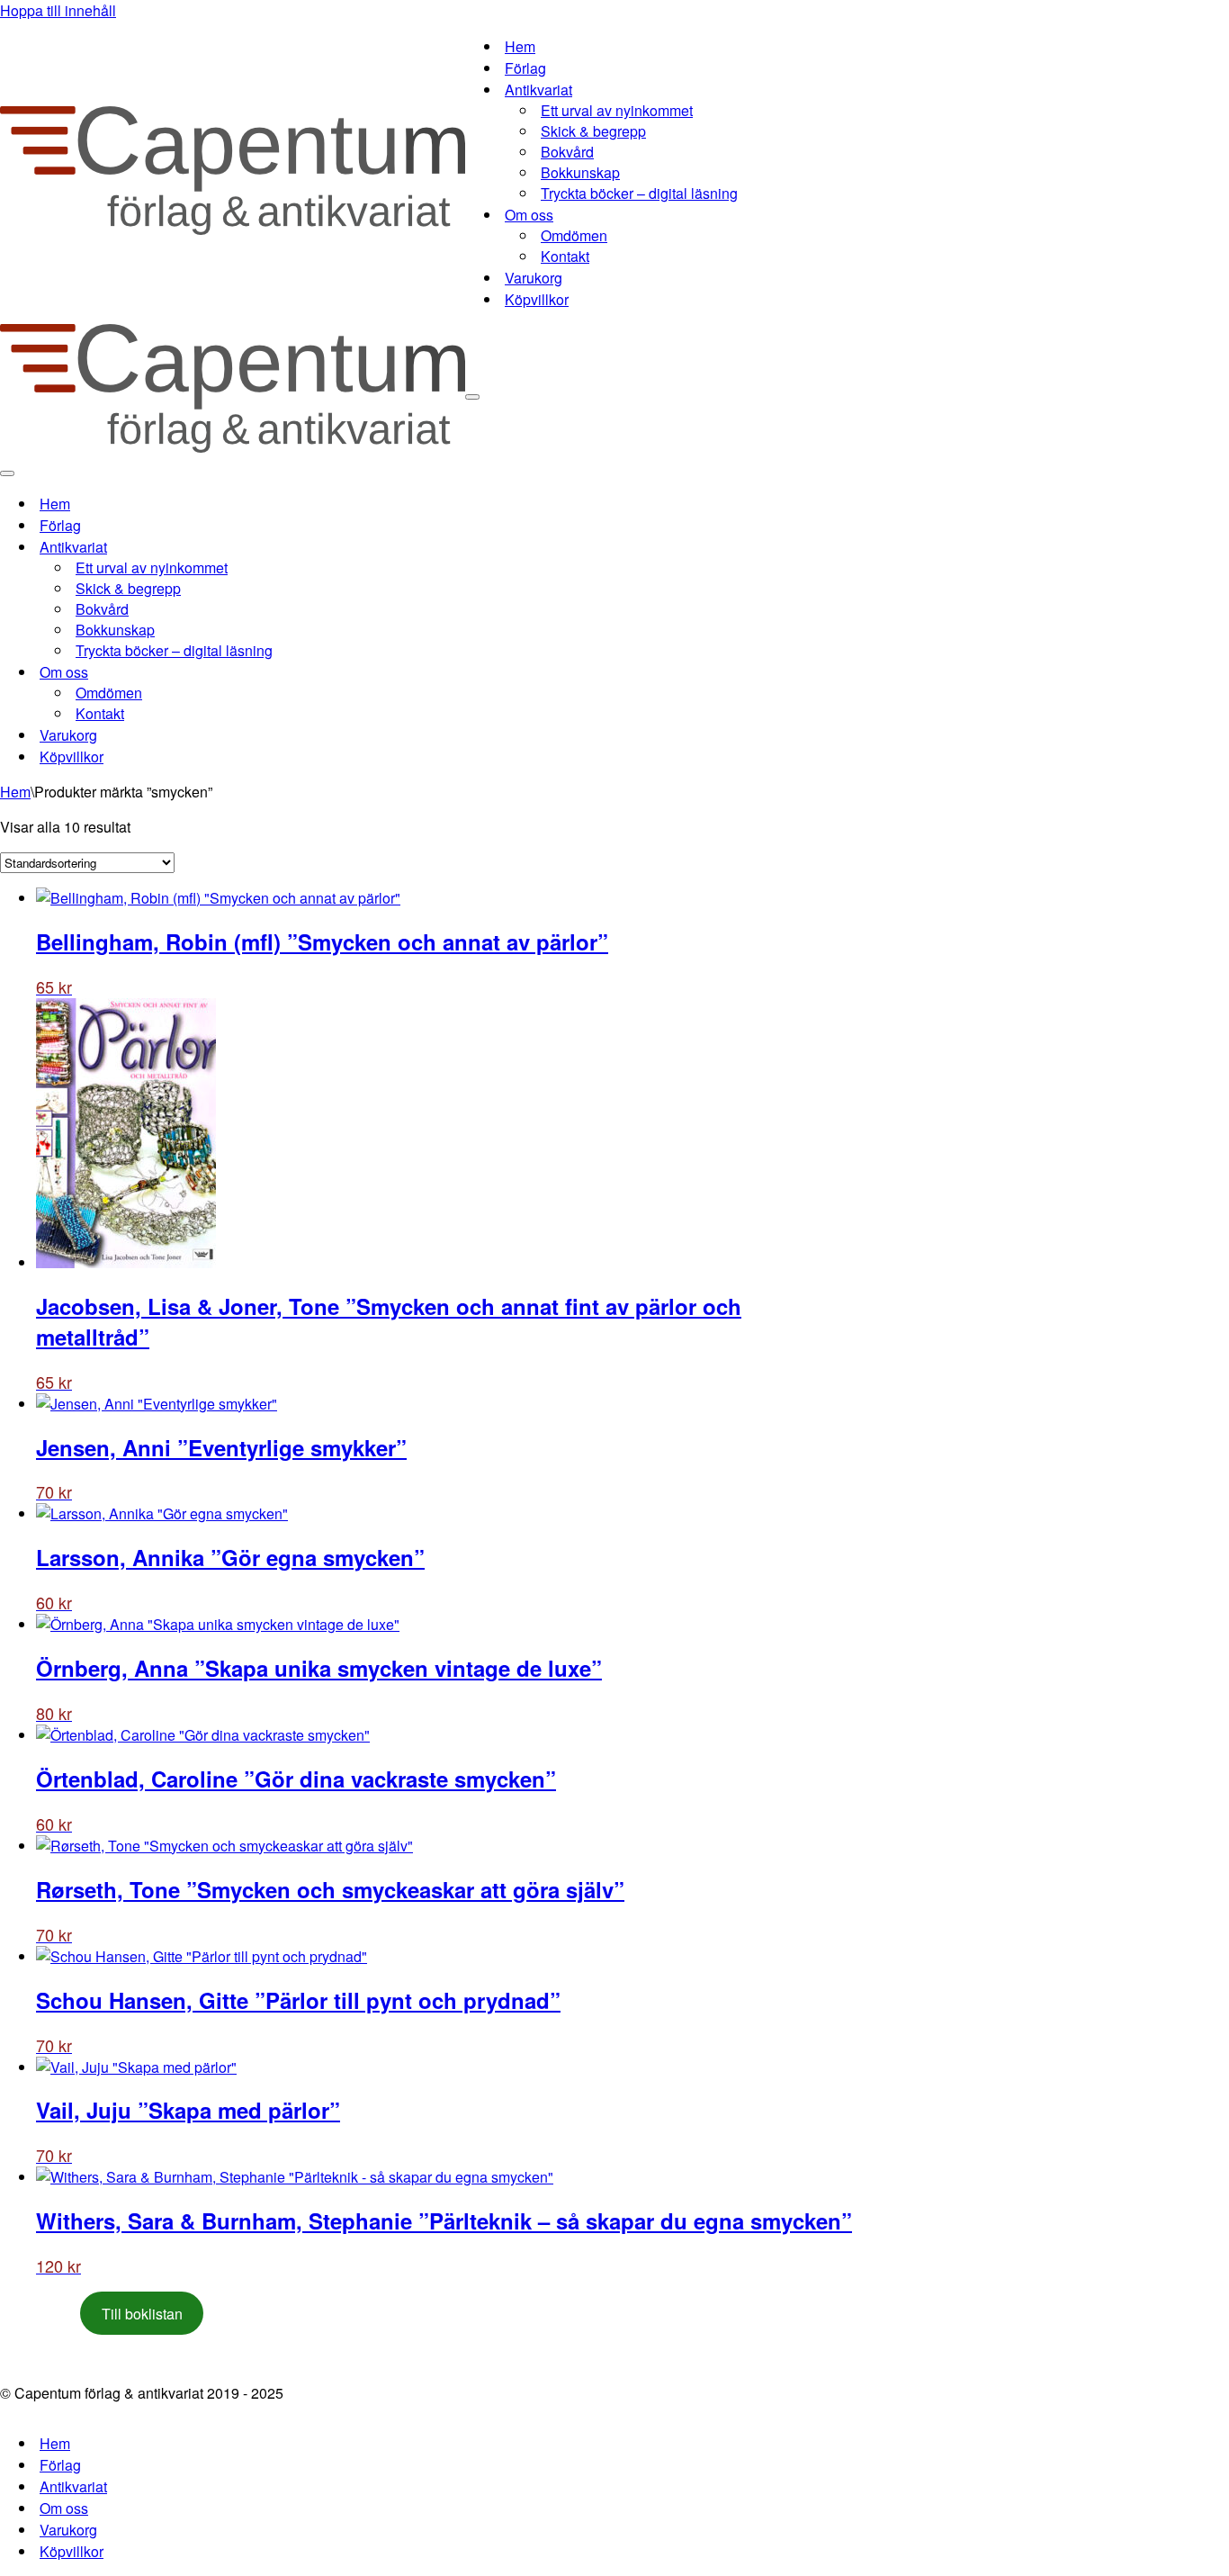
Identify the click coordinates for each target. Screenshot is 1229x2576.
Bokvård (567, 152)
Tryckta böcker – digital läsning (639, 193)
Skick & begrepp (593, 131)
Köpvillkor (537, 299)
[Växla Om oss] (315, 672)
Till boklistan (142, 2314)
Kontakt (565, 256)
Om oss (64, 2508)
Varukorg (534, 278)
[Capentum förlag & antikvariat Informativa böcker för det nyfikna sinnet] (233, 229)
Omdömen (574, 235)
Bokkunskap (580, 172)
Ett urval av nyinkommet (617, 110)
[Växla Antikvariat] (315, 547)
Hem (520, 46)
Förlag (525, 68)
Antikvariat (73, 2486)
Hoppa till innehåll (58, 10)
